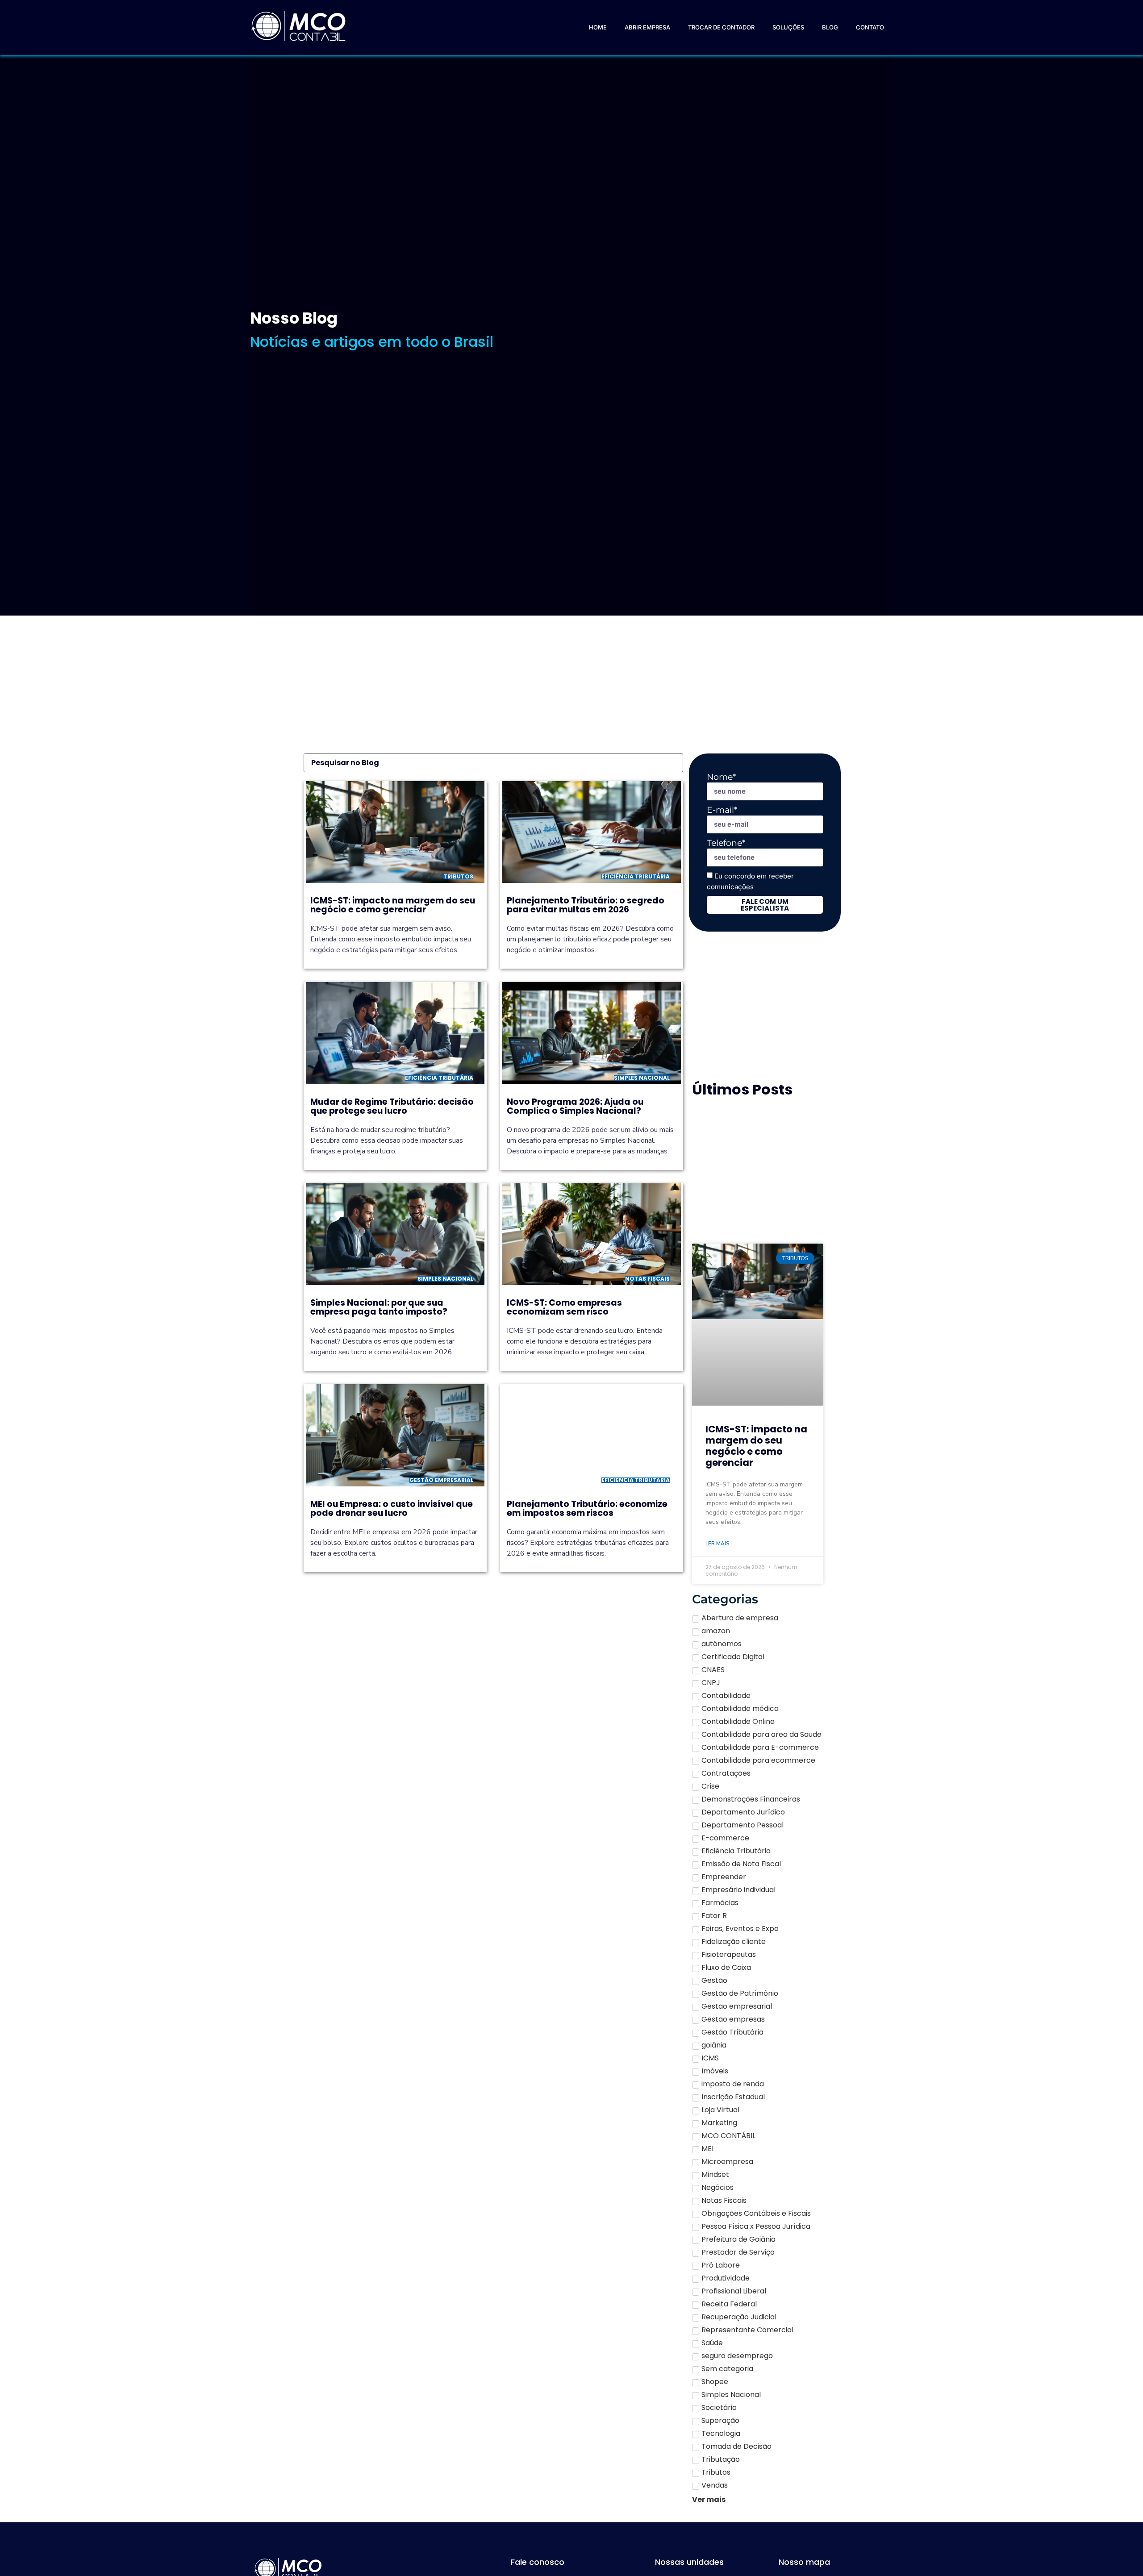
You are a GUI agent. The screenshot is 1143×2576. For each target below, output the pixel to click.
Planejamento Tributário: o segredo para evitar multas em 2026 (586, 905)
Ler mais (717, 1544)
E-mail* (722, 810)
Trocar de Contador (721, 27)
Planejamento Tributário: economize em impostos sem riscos (587, 1509)
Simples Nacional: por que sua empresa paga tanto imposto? (379, 1307)
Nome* (721, 777)
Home (598, 27)
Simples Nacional (642, 1078)
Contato (870, 27)
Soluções (788, 27)
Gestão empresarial (441, 1480)
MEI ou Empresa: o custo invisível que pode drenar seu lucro (392, 1509)
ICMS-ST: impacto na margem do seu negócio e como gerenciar (393, 905)
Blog (830, 27)
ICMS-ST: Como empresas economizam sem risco (564, 1307)
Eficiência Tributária (636, 876)
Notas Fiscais (647, 1279)
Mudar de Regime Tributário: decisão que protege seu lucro (392, 1106)
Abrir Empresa (647, 27)
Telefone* (726, 843)
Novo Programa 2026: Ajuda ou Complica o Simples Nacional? (575, 1106)
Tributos (458, 876)
